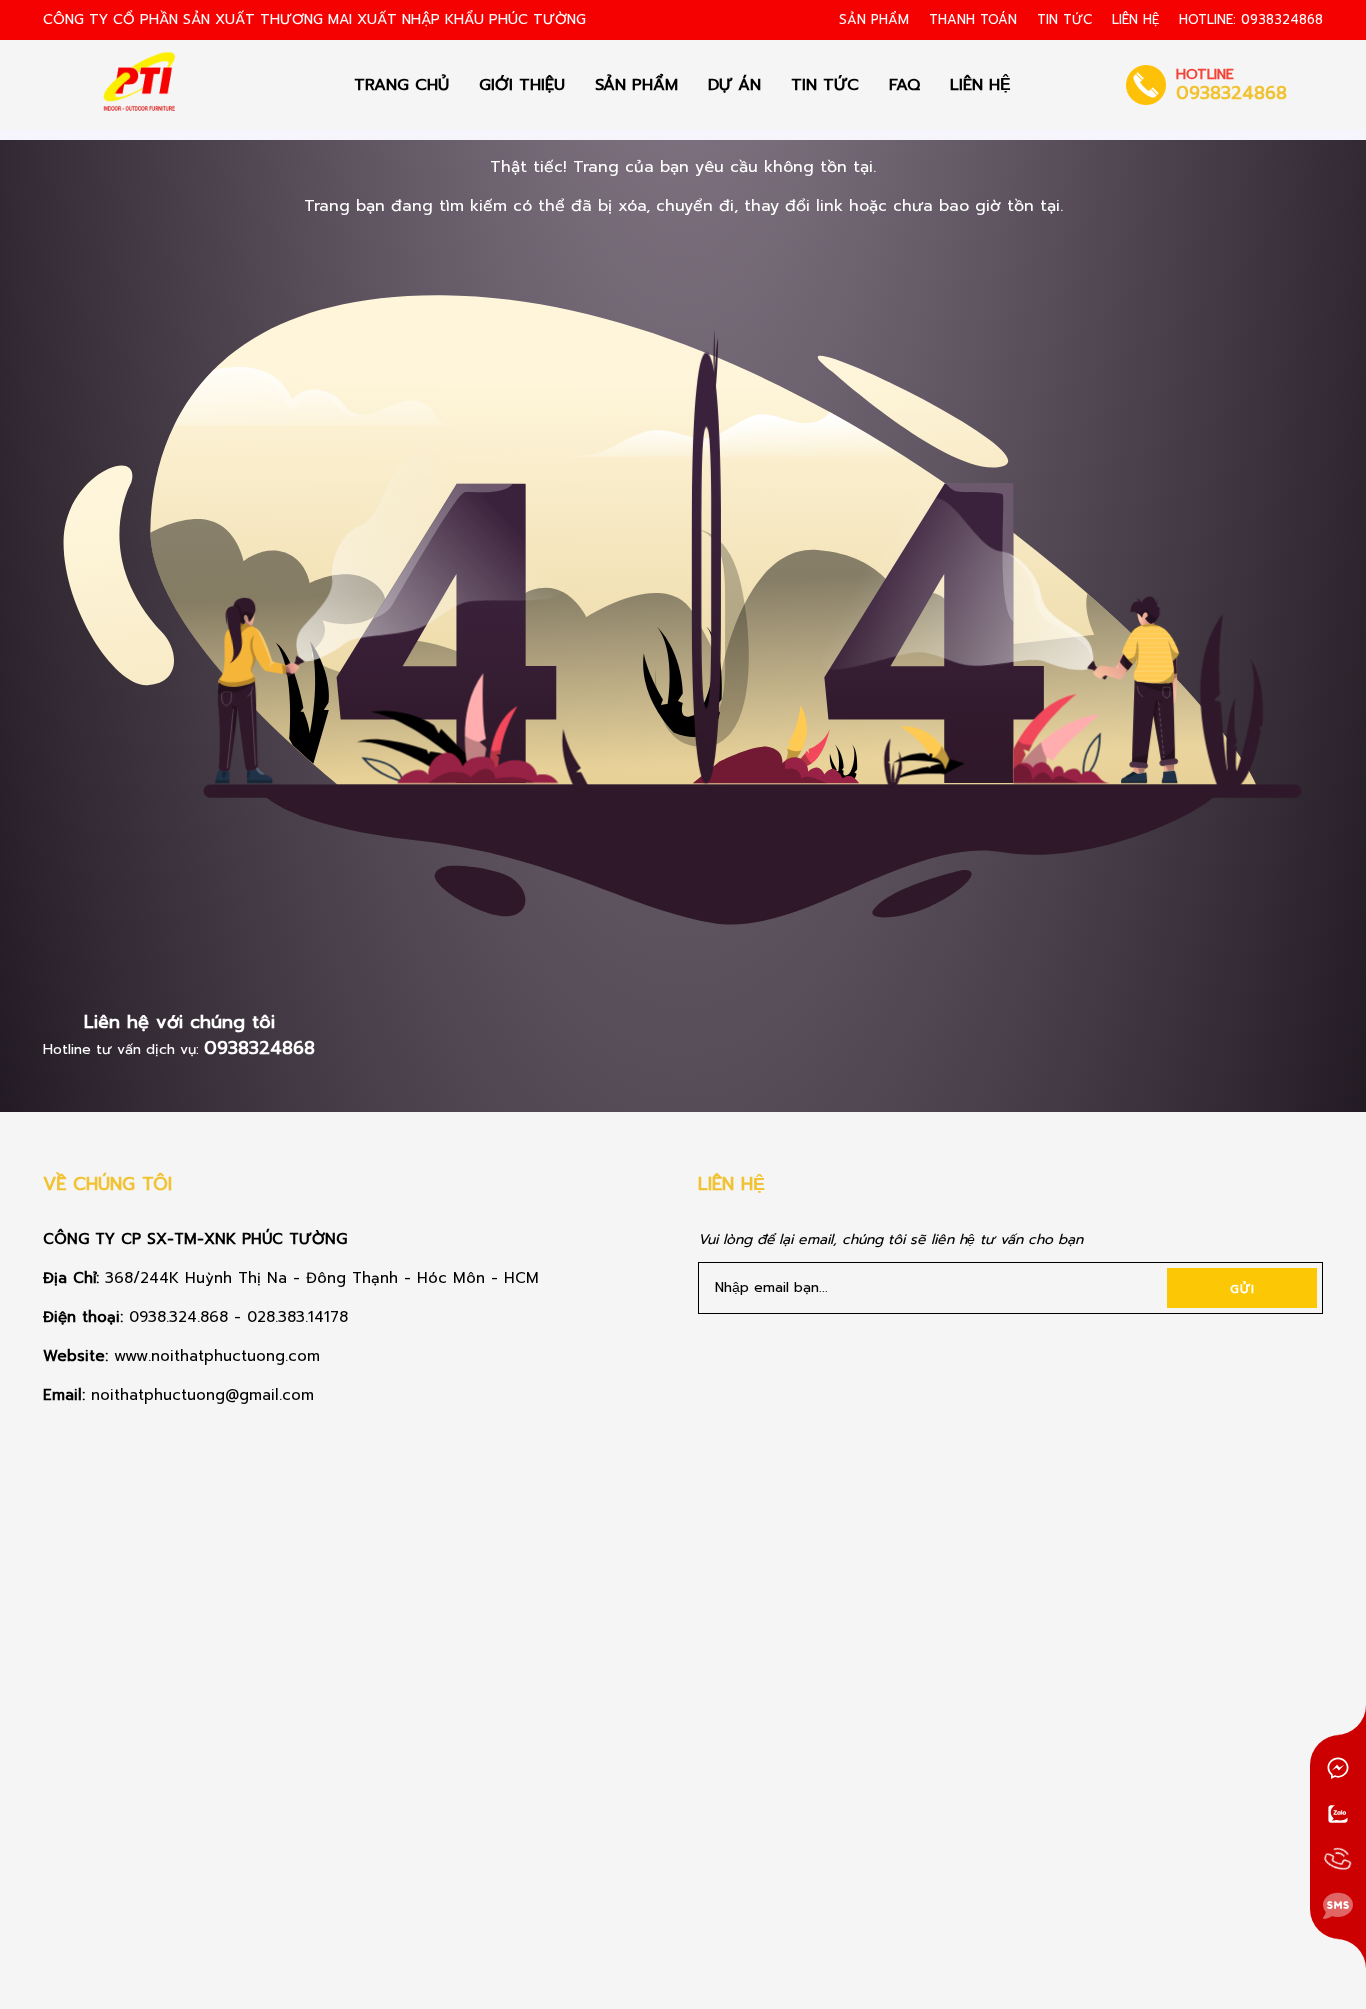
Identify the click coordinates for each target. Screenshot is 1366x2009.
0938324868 (259, 1048)
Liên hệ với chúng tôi (179, 1022)
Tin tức (1064, 19)
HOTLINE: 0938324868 (1251, 19)
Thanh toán (973, 19)
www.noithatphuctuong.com (220, 1356)
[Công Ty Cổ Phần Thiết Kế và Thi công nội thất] (141, 84)
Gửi (1242, 1289)
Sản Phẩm (874, 19)
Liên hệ (1135, 19)
